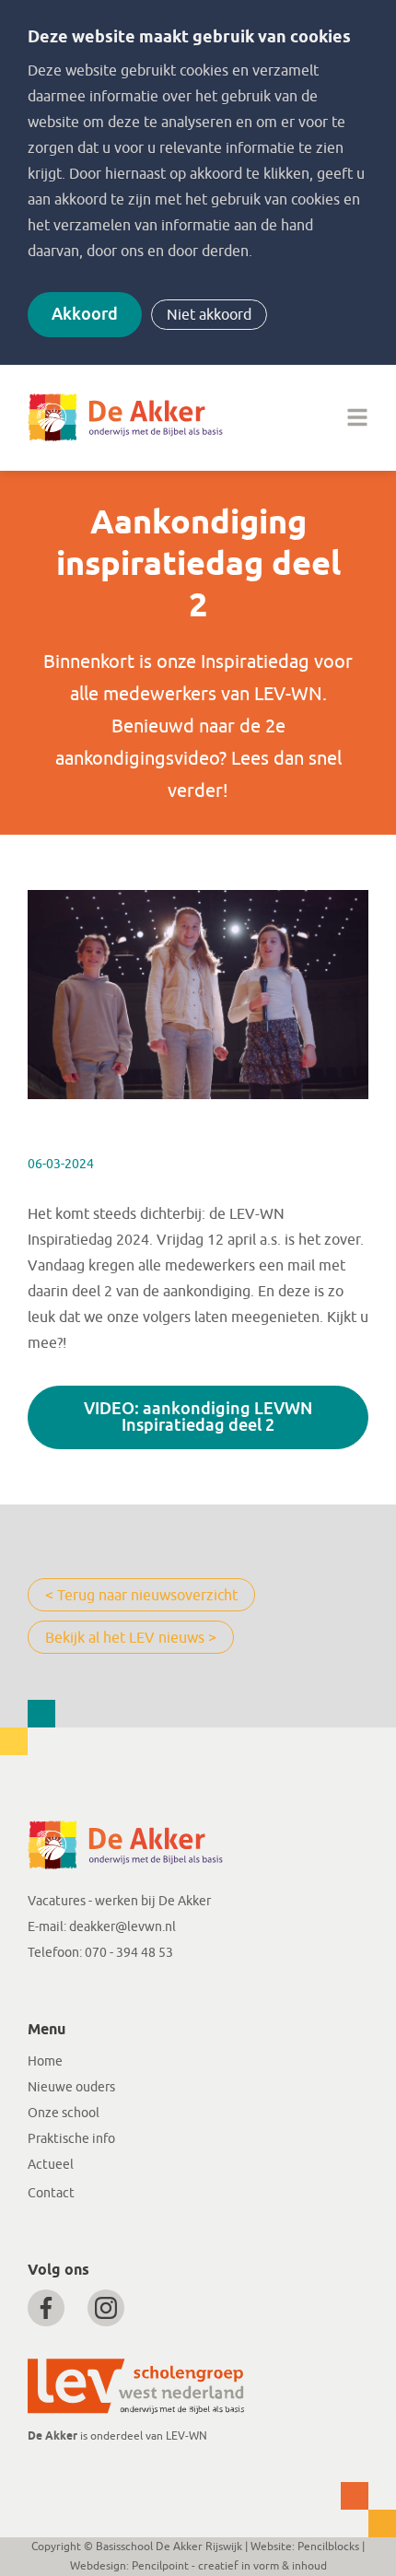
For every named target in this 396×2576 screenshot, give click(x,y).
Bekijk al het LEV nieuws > (131, 1638)
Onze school (64, 2113)
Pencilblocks (328, 2547)
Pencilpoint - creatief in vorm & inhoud (229, 2566)
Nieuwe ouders (71, 2087)
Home (45, 2061)
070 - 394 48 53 (129, 1953)
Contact (51, 2193)
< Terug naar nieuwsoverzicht (141, 1596)
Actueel (51, 2165)
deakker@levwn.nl (122, 1927)
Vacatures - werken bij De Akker (119, 1901)
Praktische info (71, 2139)
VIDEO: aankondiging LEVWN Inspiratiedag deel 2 (198, 1417)
